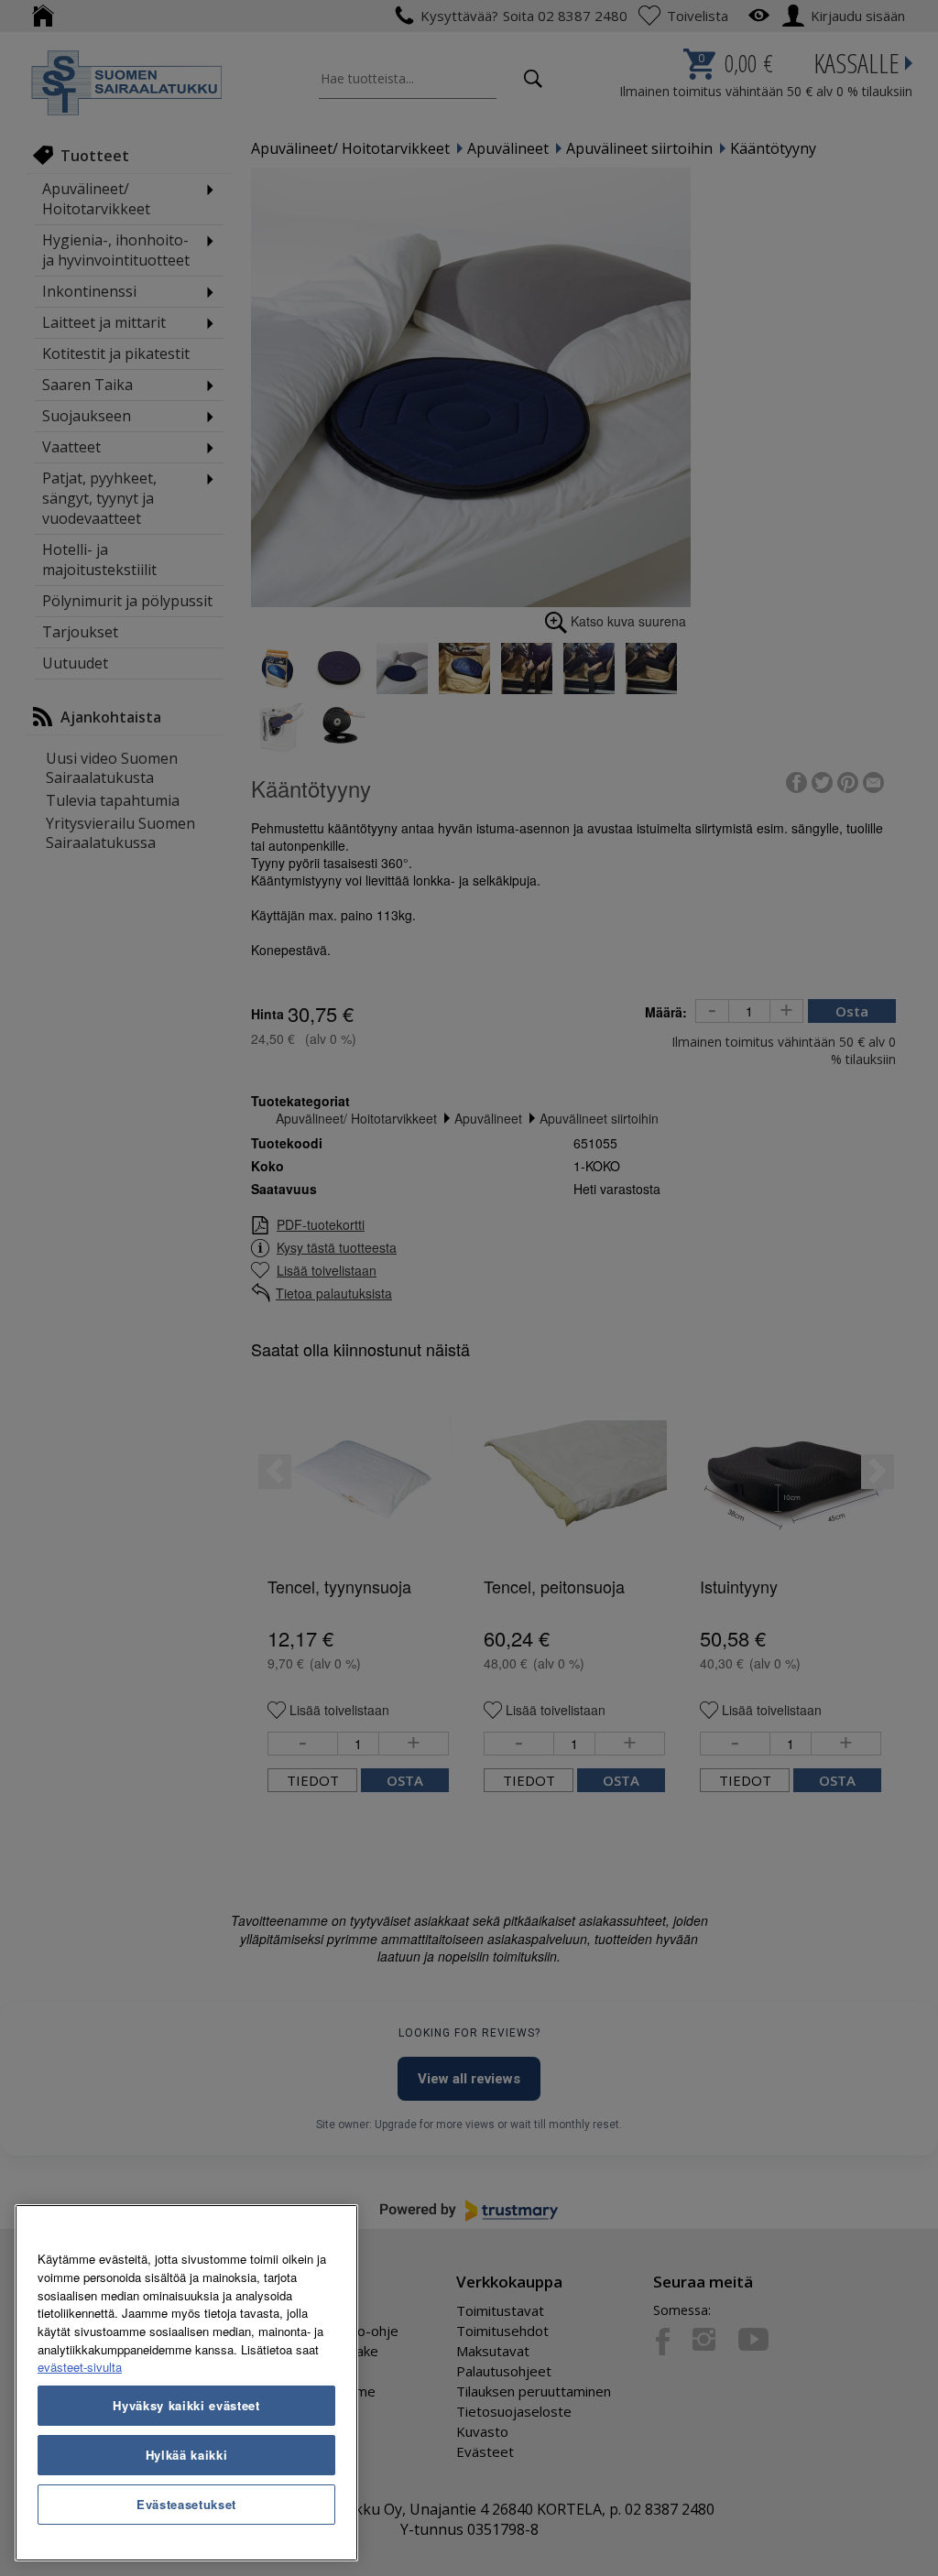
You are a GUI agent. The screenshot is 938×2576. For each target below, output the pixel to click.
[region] (186, 2383)
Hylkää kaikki (187, 2455)
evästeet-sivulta (80, 2367)
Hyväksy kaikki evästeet (186, 2405)
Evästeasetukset (186, 2504)
